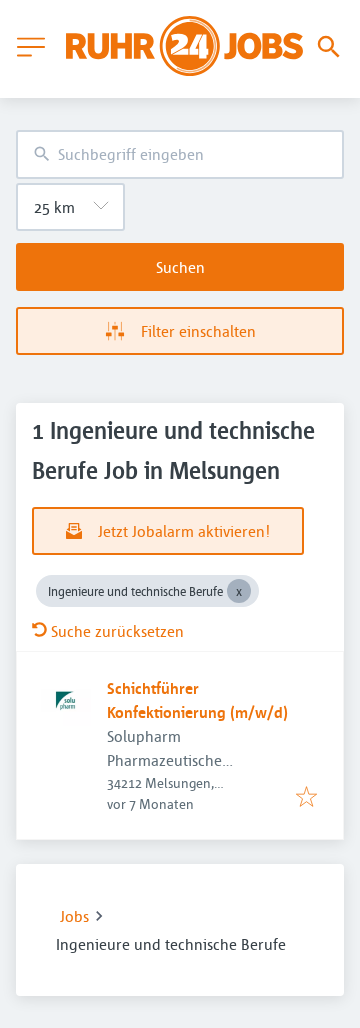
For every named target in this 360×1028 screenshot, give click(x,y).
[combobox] (180, 154)
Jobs (74, 916)
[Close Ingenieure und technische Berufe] (239, 591)
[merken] (306, 798)
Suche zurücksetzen (117, 631)
